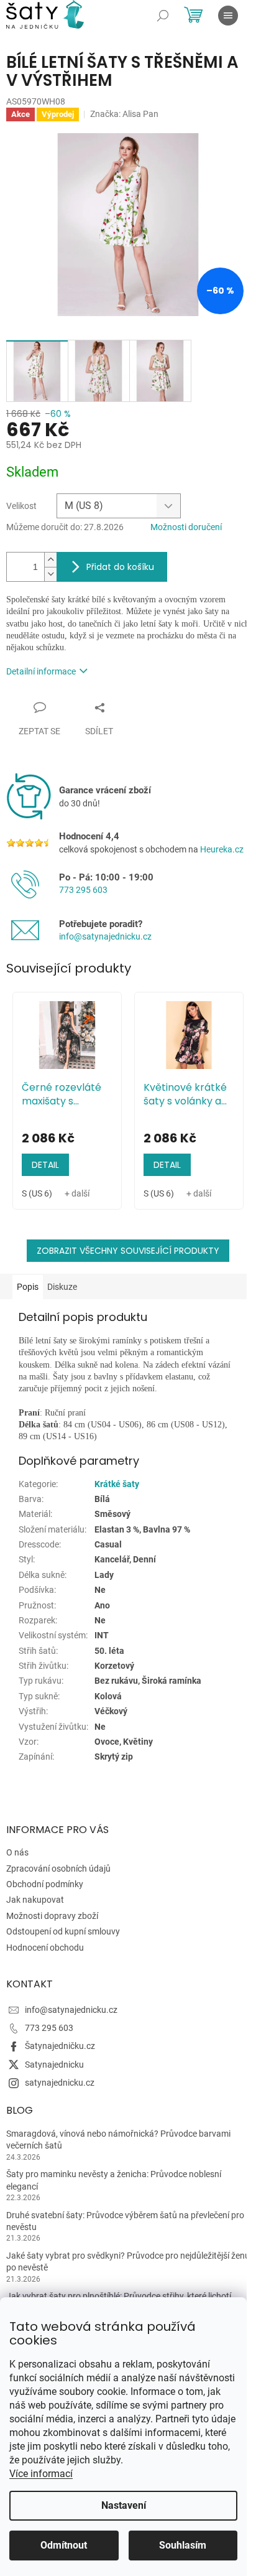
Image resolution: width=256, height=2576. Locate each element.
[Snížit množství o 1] (50, 574)
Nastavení (124, 2505)
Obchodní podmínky (45, 1884)
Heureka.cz (222, 849)
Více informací (41, 2474)
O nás (17, 1852)
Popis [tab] (28, 1287)
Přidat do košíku (120, 567)
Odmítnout (64, 2545)
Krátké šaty (117, 1484)
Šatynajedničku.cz (60, 2046)
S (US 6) (37, 1193)
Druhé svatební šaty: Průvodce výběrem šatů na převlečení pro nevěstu (125, 2221)
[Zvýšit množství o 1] (50, 560)
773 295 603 (83, 890)
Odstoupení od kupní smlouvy (63, 1931)
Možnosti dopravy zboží (52, 1916)
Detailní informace (41, 671)
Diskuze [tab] (62, 1287)
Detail (45, 1165)
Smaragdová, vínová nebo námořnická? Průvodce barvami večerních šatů (118, 2140)
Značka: (124, 114)
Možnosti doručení (186, 527)
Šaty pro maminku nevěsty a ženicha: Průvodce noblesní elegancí (114, 2180)
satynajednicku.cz (60, 2083)
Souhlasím (183, 2545)
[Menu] (228, 16)
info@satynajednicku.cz (105, 936)
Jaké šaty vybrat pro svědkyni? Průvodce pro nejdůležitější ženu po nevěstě (128, 2261)
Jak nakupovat (35, 1900)
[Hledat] (163, 16)
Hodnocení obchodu (45, 1948)
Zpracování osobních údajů (58, 1869)
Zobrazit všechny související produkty (128, 1251)
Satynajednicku (54, 2065)
